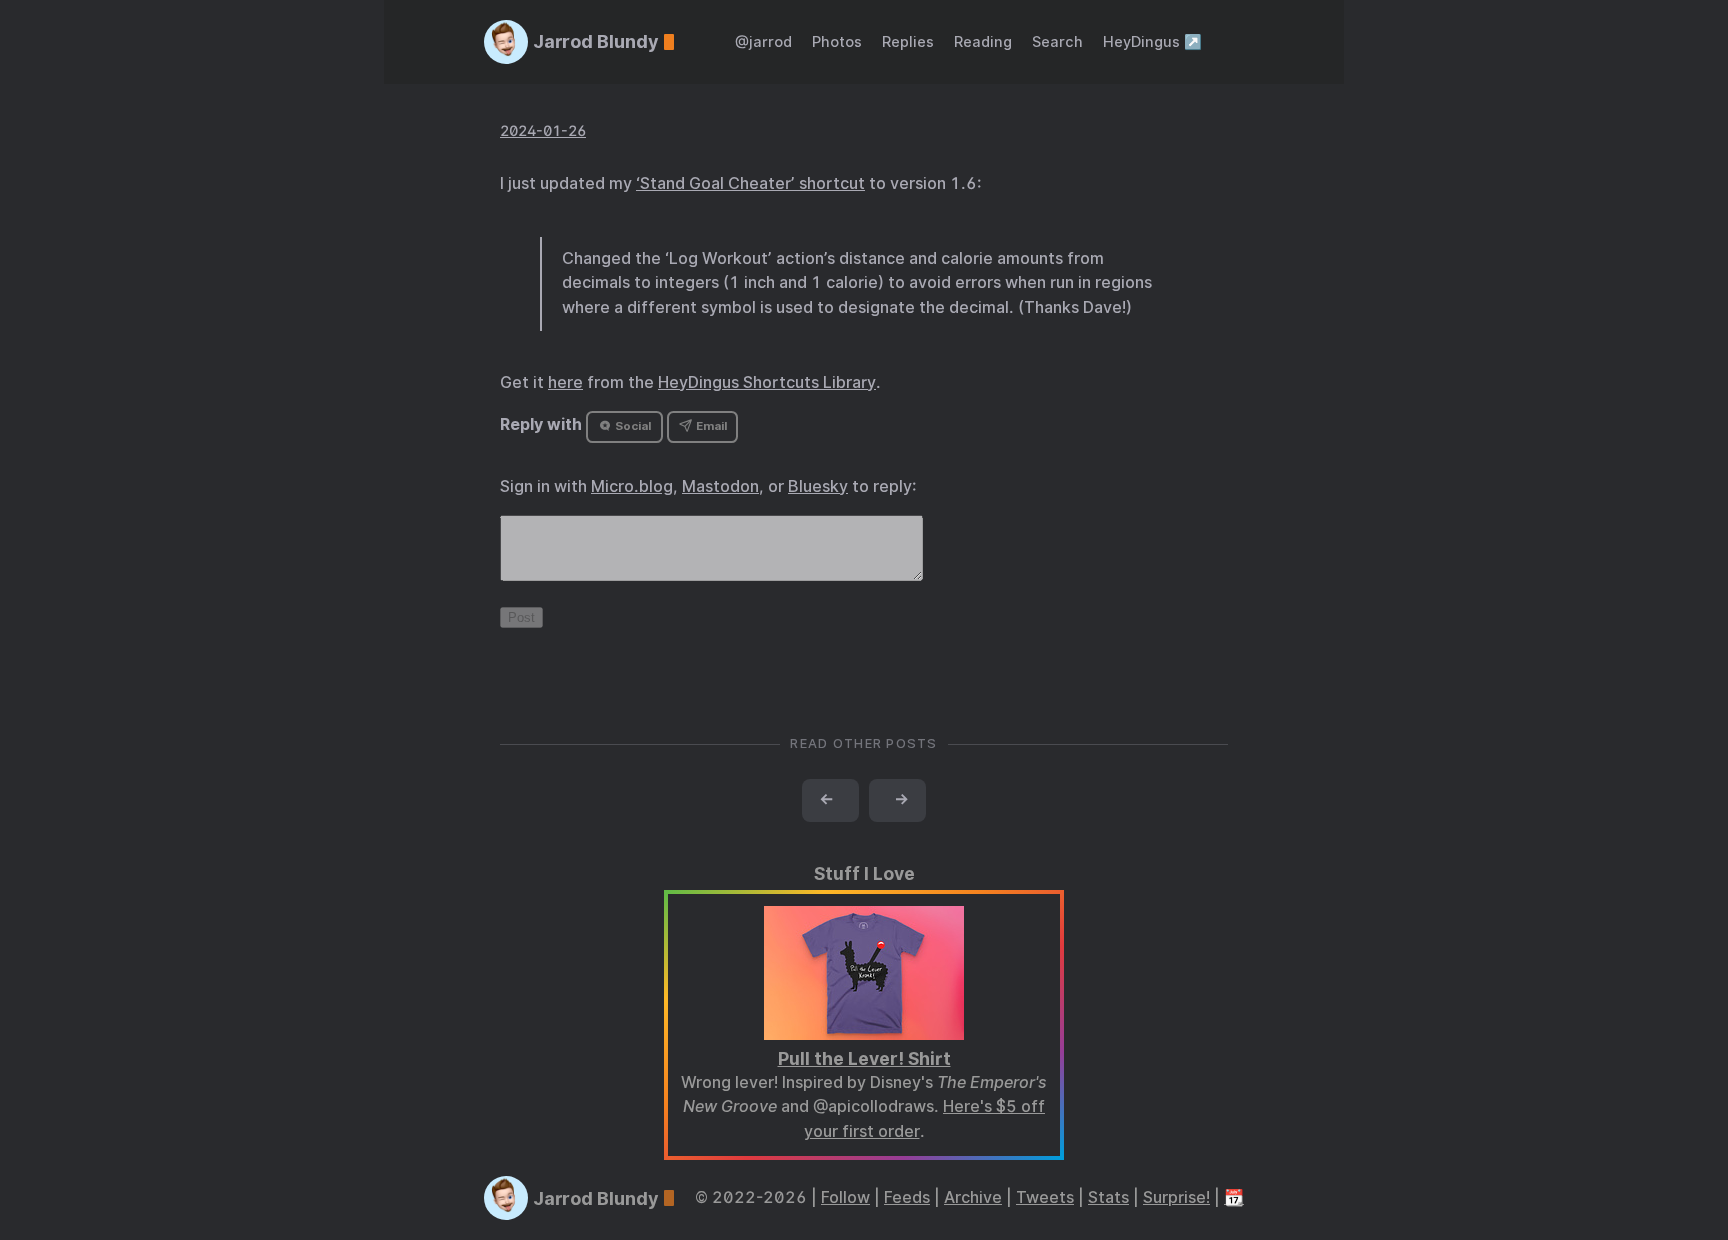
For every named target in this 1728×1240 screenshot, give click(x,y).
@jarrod (763, 41)
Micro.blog (632, 486)
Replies (908, 41)
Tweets (1045, 1197)
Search (1057, 41)
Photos (837, 41)
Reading (983, 41)
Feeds (907, 1197)
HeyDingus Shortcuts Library (767, 382)
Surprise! (1176, 1197)
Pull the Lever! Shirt (864, 1058)
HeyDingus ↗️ (1152, 41)
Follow (845, 1197)
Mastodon (720, 486)
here (565, 382)
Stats (1108, 1197)
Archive (973, 1197)
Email (710, 426)
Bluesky (818, 486)
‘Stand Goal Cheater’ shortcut (750, 183)
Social (631, 426)
